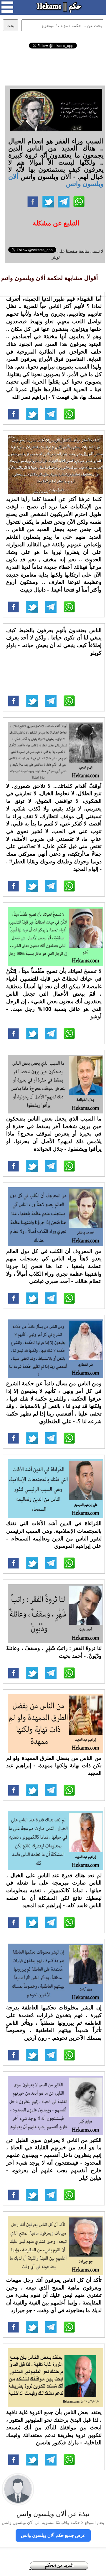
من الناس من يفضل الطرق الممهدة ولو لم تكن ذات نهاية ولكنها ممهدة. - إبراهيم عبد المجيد (54, 1765)
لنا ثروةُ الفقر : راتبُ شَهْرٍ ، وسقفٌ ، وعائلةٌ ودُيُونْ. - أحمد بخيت (54, 1652)
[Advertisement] (53, 66)
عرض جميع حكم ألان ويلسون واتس (53, 2535)
